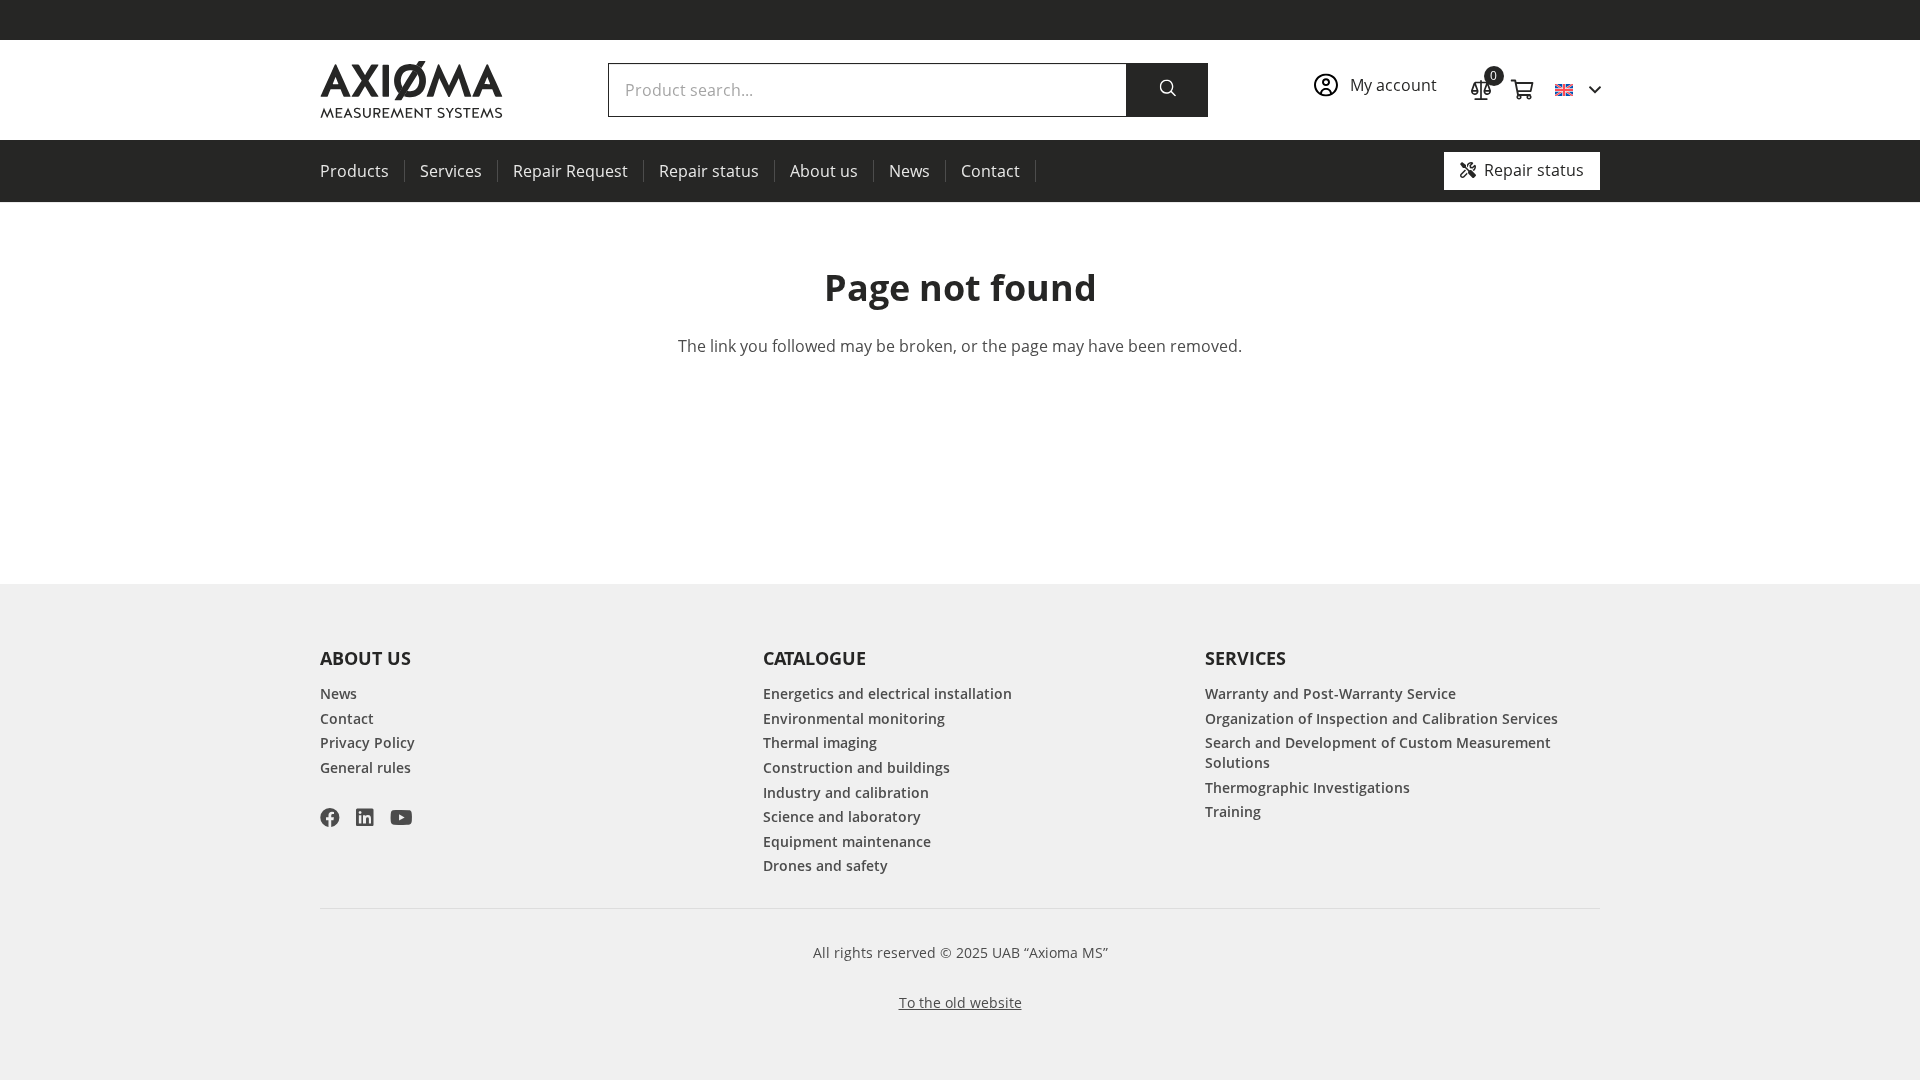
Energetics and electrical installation (887, 693)
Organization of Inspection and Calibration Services (1381, 718)
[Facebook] (330, 818)
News (338, 693)
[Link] (1381, 90)
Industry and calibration (846, 792)
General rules (365, 767)
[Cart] (1523, 90)
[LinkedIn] (365, 818)
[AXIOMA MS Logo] (411, 90)
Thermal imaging (820, 742)
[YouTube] (401, 818)
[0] (1481, 87)
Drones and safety (825, 865)
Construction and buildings (856, 767)
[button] (1577, 90)
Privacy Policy (367, 742)
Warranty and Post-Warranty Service (1330, 693)
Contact (347, 718)
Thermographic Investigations (1307, 787)
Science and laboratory (842, 816)
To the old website (960, 1002)
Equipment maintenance (847, 841)
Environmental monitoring (854, 718)
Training (1233, 811)
